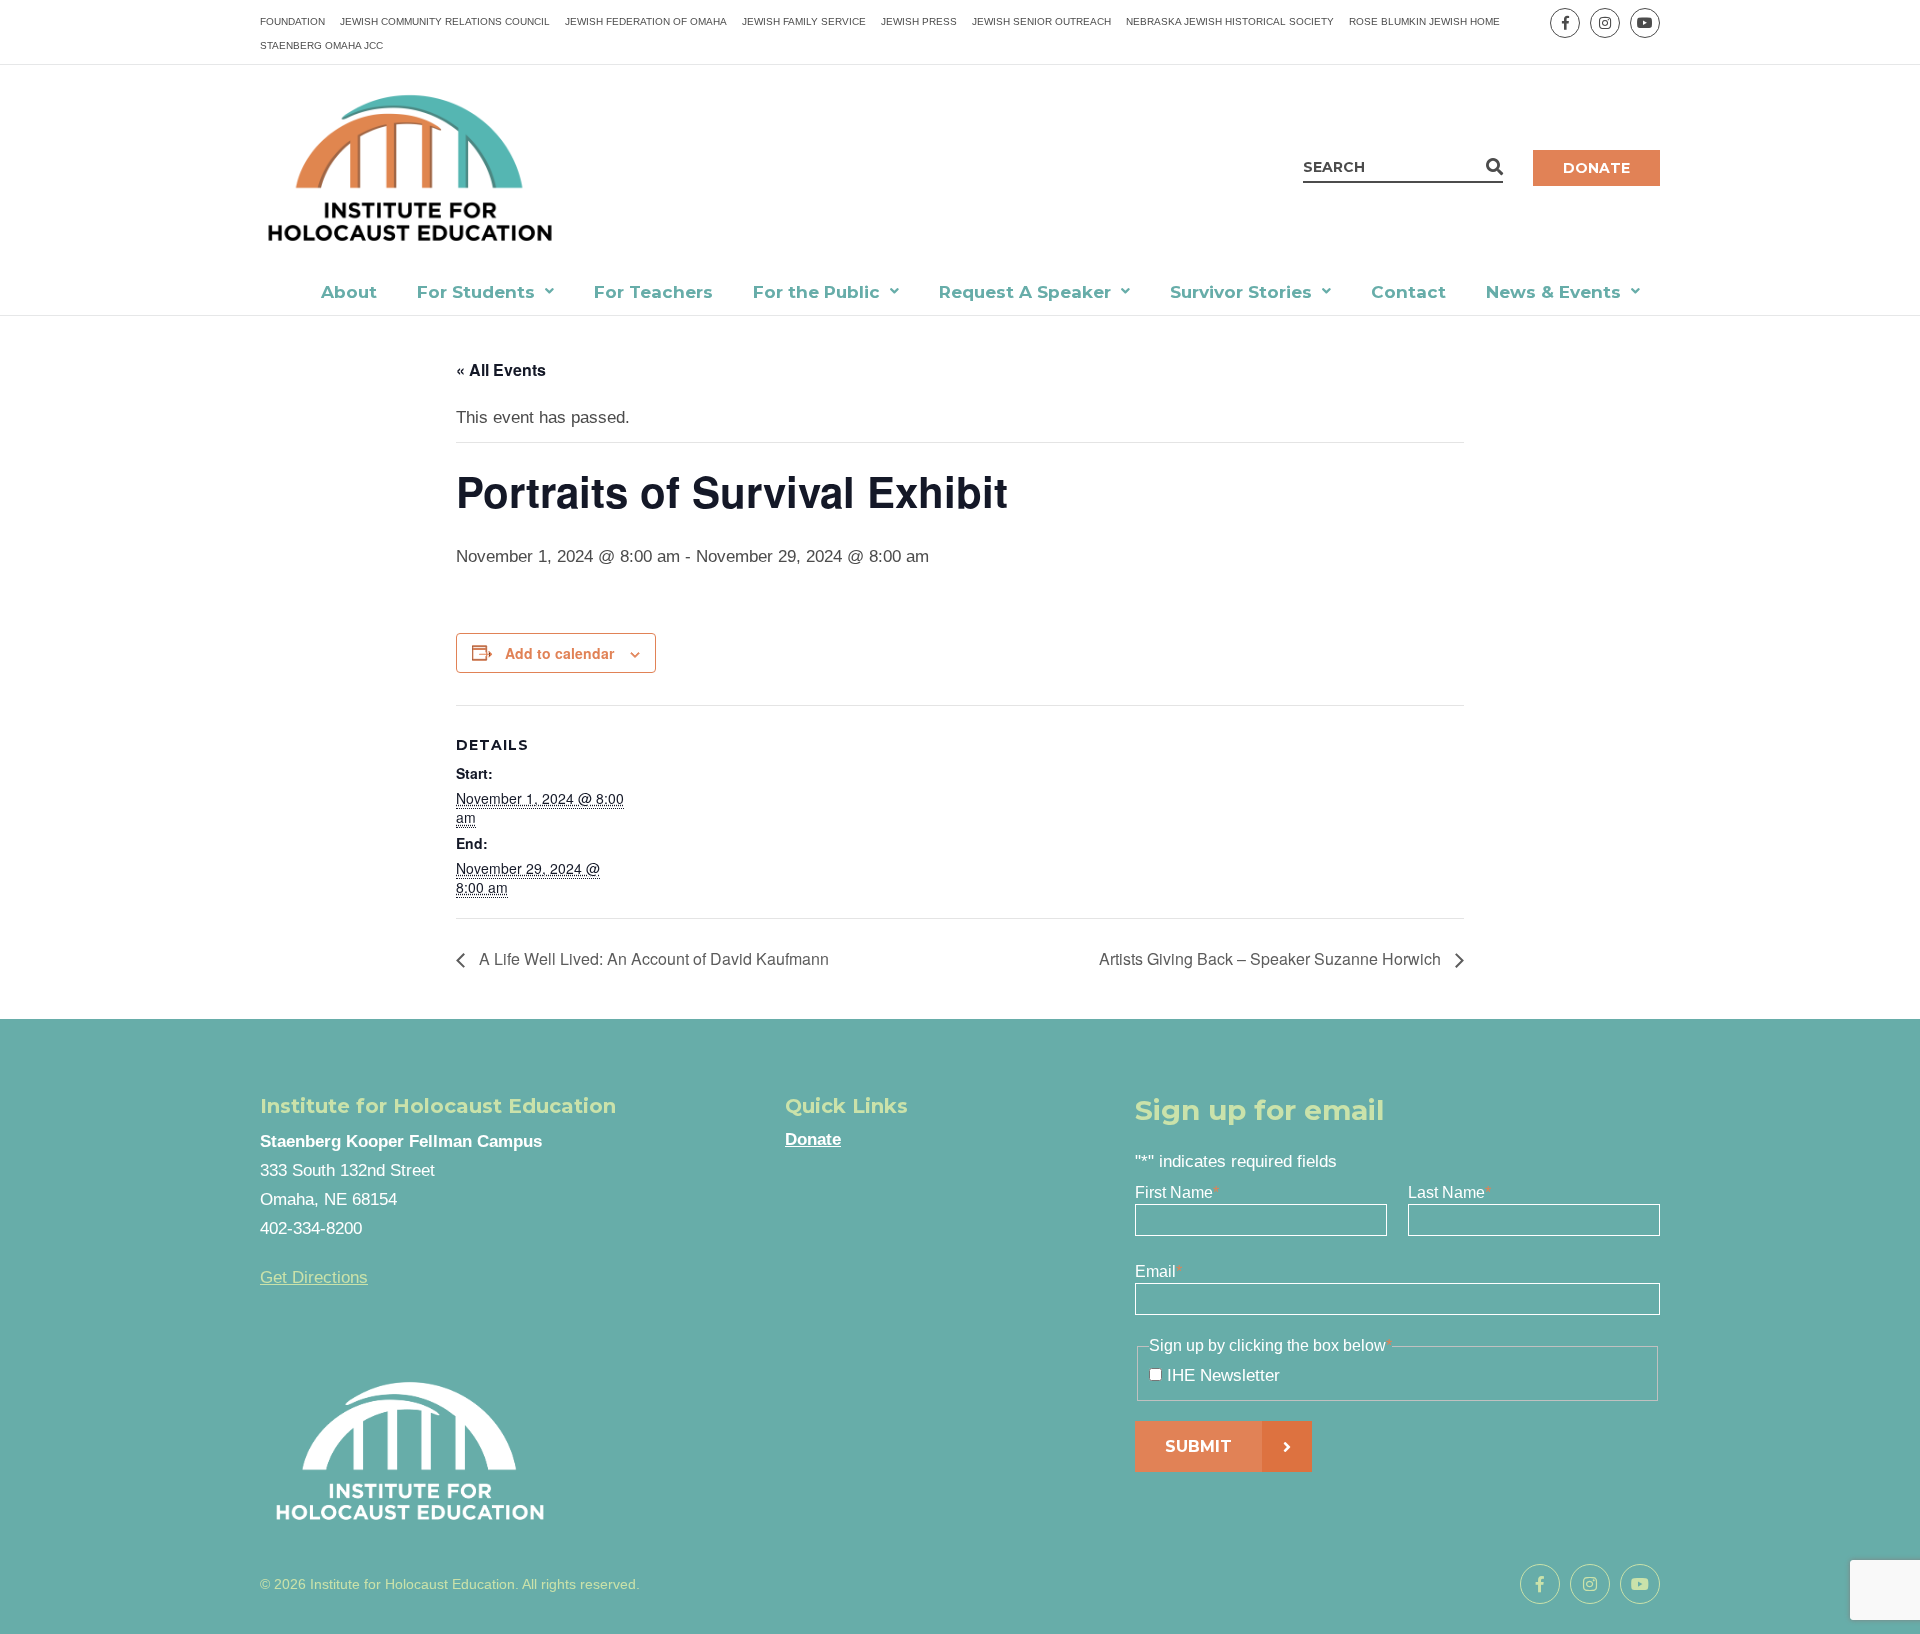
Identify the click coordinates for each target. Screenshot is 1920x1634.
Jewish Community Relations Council (445, 21)
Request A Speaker (1025, 292)
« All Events (501, 369)
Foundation (292, 21)
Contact (1408, 292)
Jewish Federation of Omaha (646, 21)
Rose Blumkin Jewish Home (1424, 21)
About (349, 292)
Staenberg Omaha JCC (321, 45)
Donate (1596, 168)
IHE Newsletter (1223, 1375)
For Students (476, 292)
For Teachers (653, 292)
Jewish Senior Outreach (1041, 21)
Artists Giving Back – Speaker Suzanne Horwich (1272, 958)
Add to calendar (559, 653)
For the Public (816, 292)
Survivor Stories (1241, 292)
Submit (1198, 1446)
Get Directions (314, 1277)
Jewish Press (919, 21)
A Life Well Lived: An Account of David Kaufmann (652, 958)
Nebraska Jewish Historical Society (1230, 21)
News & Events (1553, 292)
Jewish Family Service (804, 21)
